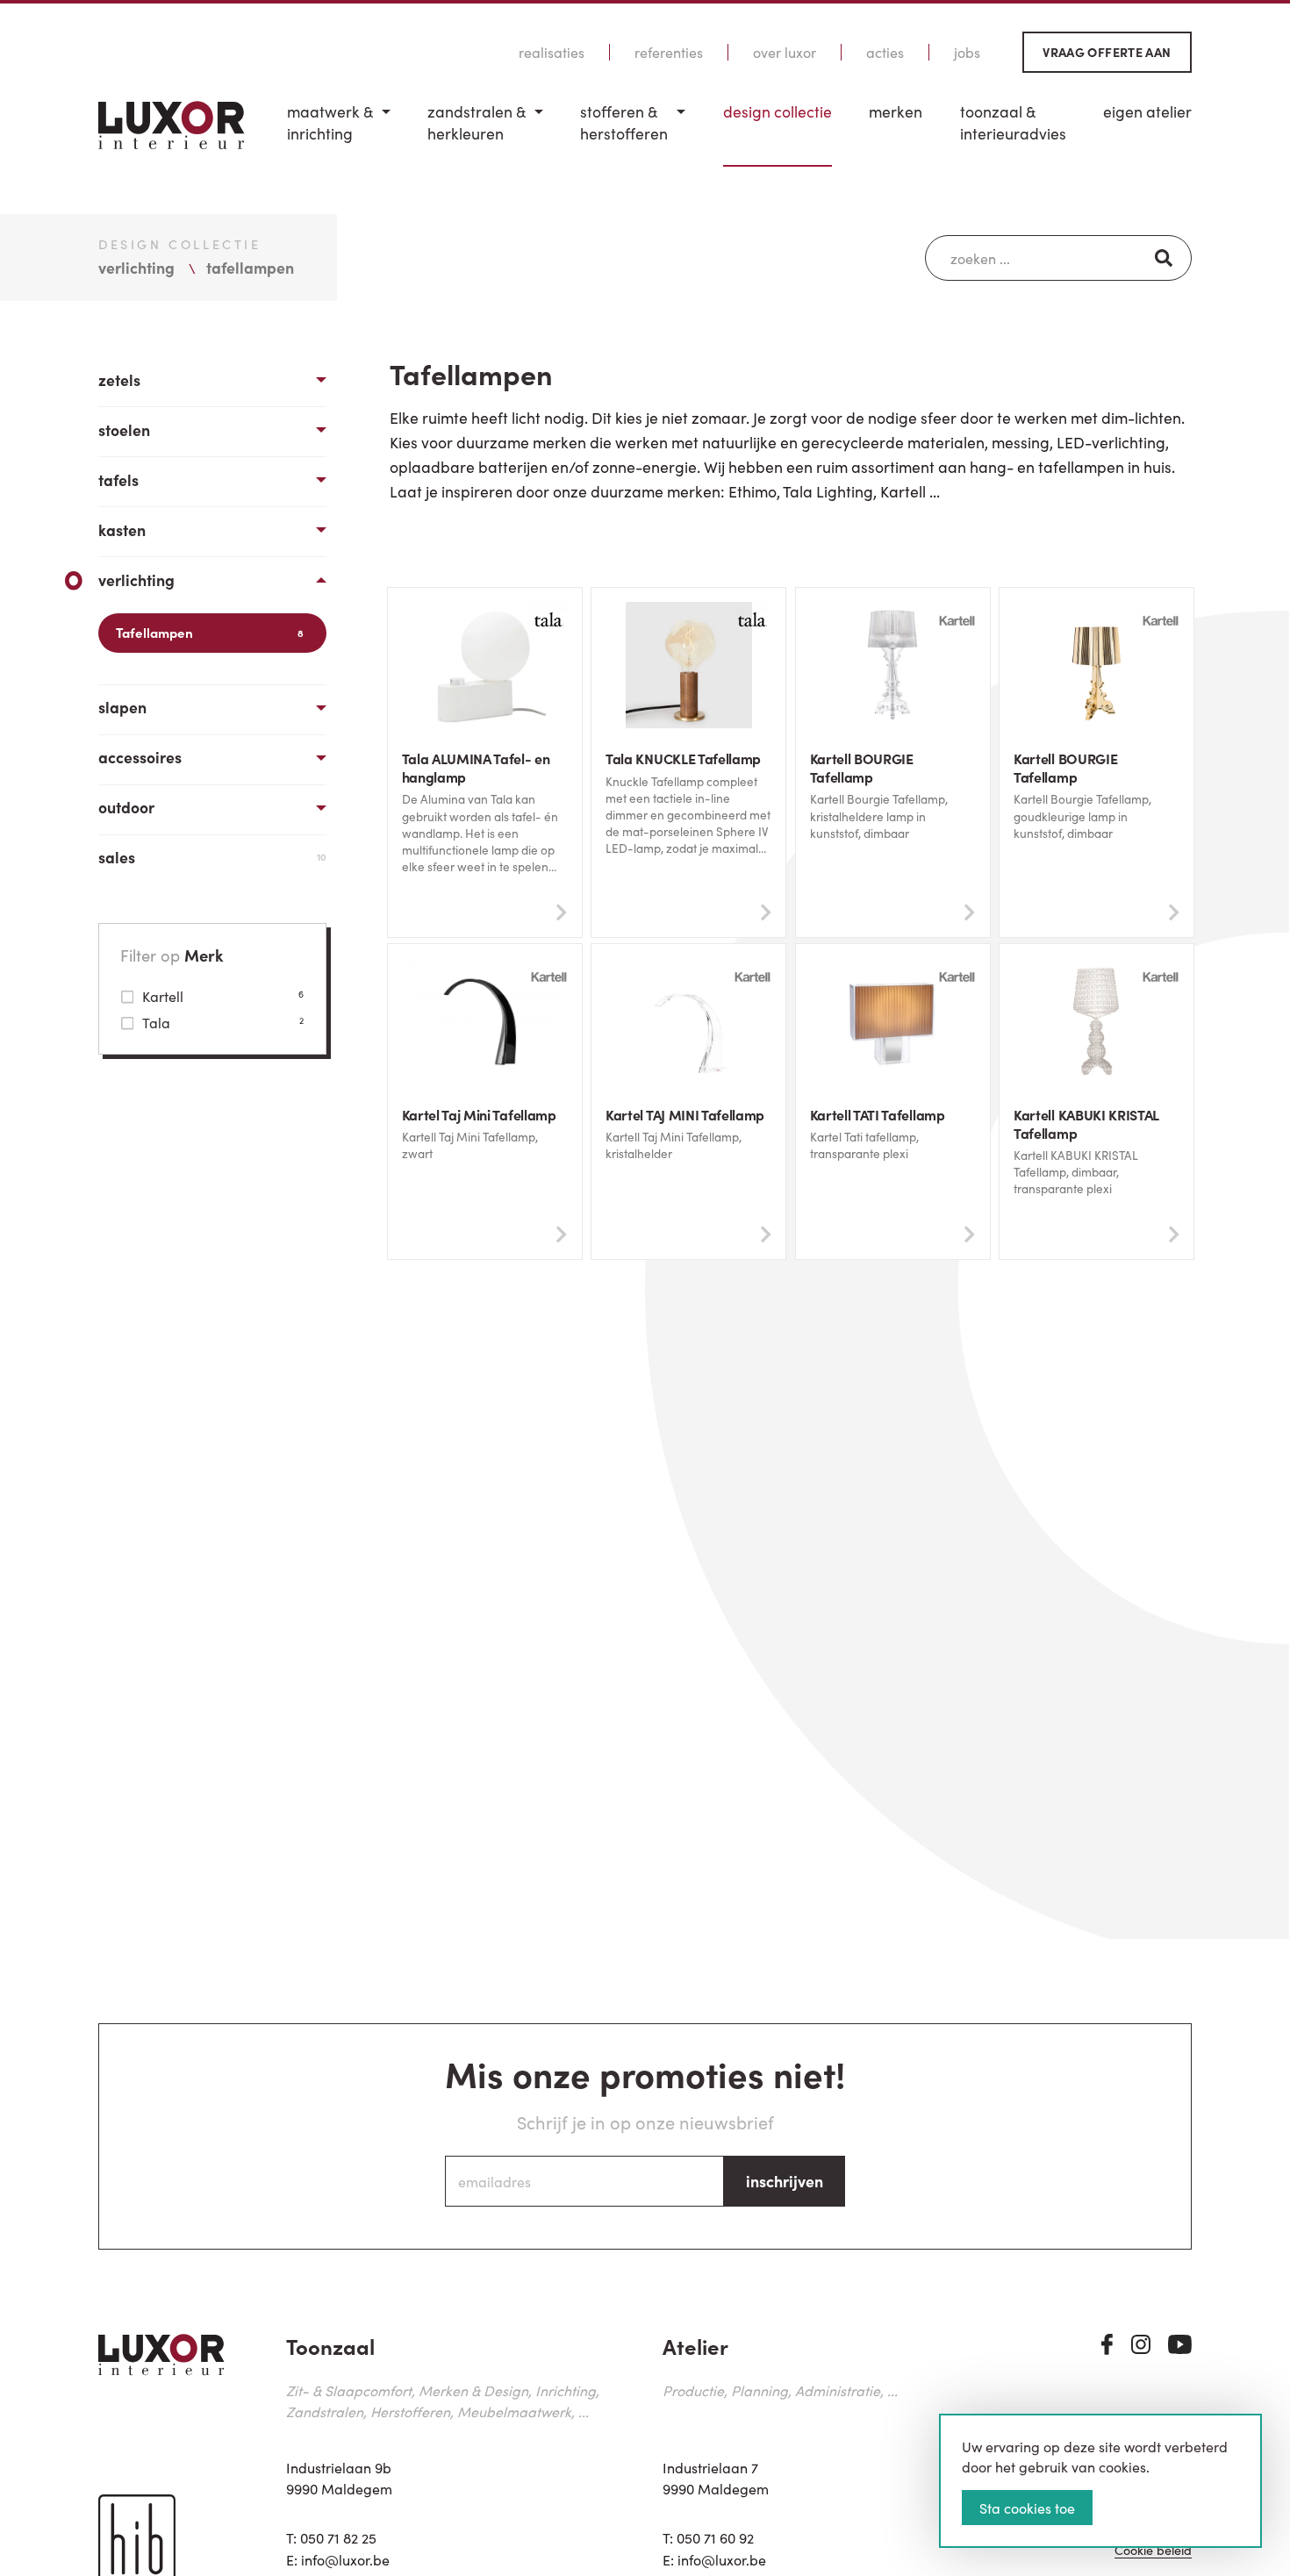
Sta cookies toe (1027, 2508)
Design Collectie (778, 111)
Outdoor (126, 807)
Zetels (119, 379)
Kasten (122, 530)
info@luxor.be (345, 2559)
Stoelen (124, 429)
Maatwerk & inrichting (330, 122)
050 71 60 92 (715, 2537)
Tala (223, 1022)
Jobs (967, 52)
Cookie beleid (1153, 2551)
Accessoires (140, 757)
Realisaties (552, 52)
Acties (885, 52)
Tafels (118, 479)
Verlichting (136, 580)
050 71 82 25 (338, 2537)
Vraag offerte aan (1107, 52)
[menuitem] (339, 134)
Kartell (223, 996)
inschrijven (785, 2181)
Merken (896, 111)
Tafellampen (210, 632)
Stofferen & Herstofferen (624, 122)
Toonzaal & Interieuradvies (1013, 122)
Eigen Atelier (1147, 111)
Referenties (669, 52)
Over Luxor (785, 52)
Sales (212, 857)
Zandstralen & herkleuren (477, 122)
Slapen (122, 707)
